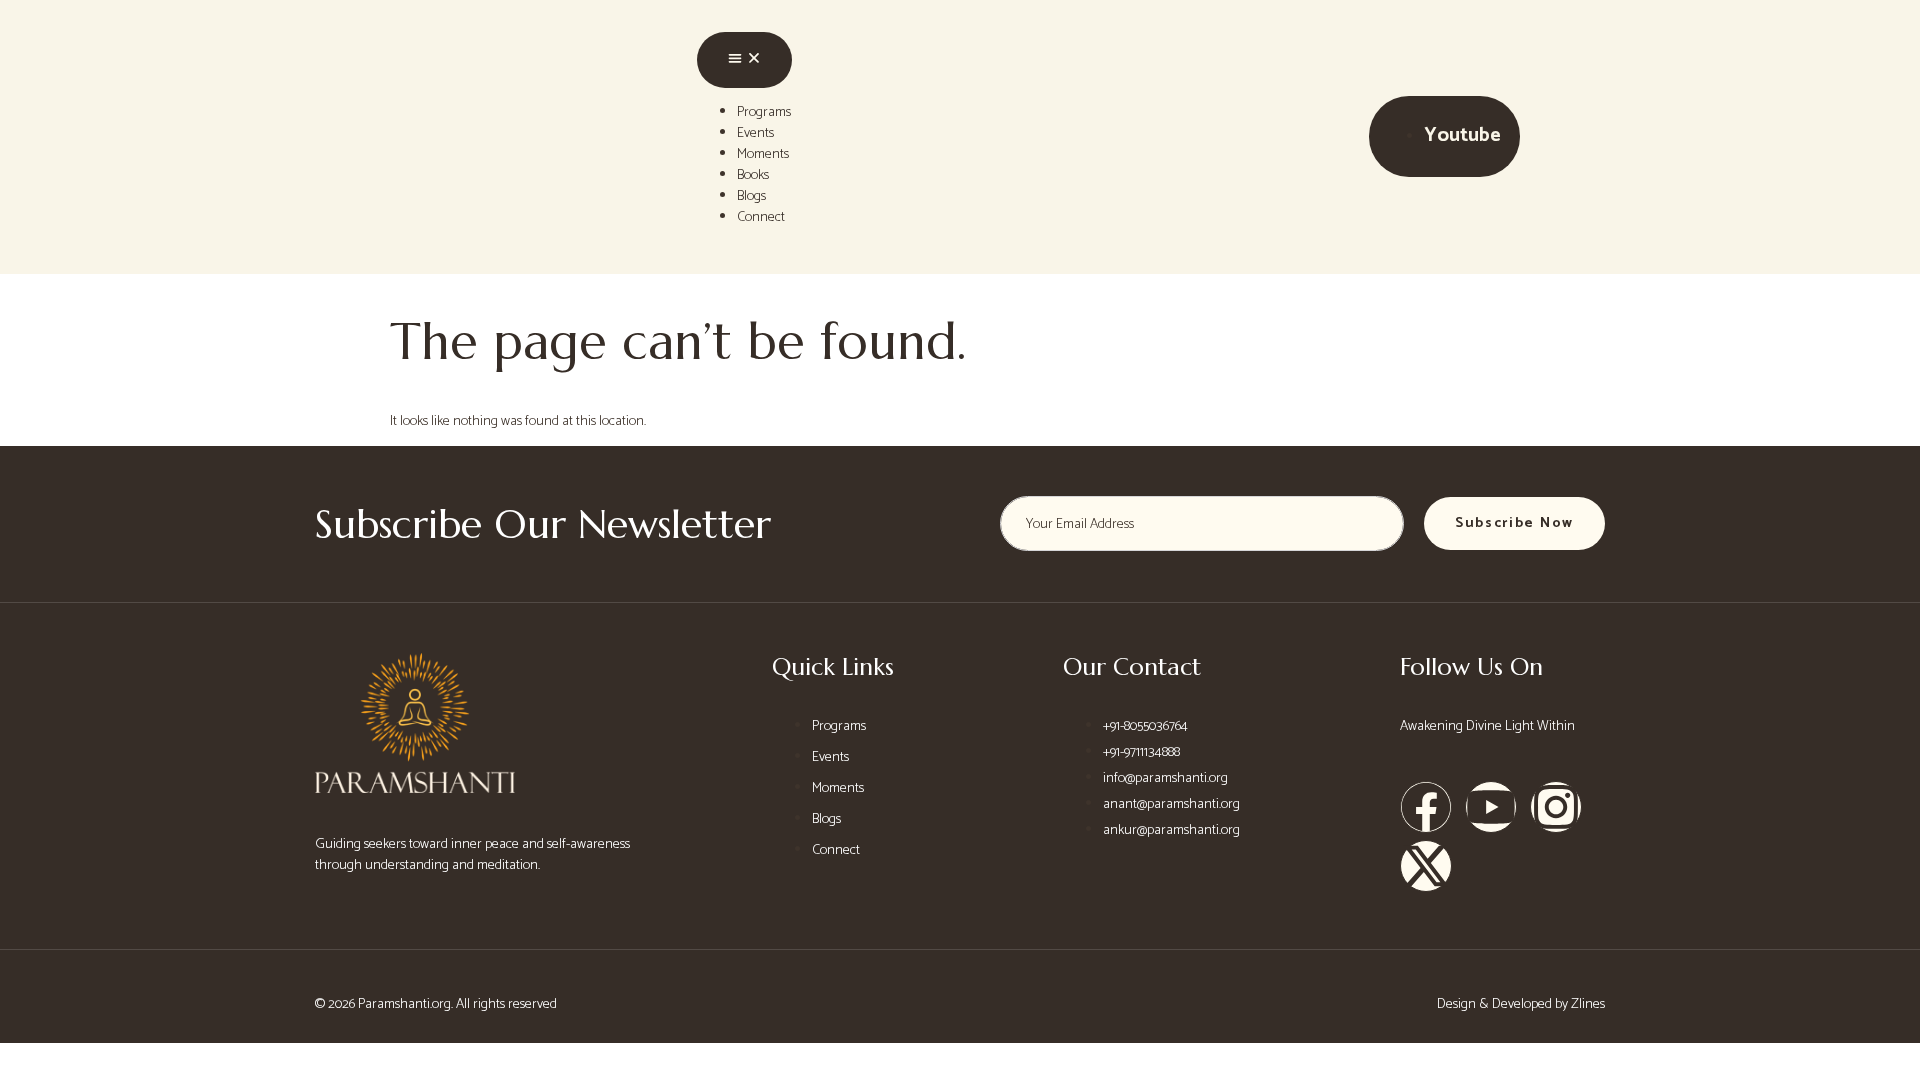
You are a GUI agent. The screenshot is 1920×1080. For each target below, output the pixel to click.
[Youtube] (1491, 807)
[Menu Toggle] (744, 60)
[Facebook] (1426, 807)
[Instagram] (1556, 807)
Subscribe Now (1514, 523)
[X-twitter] (1426, 866)
